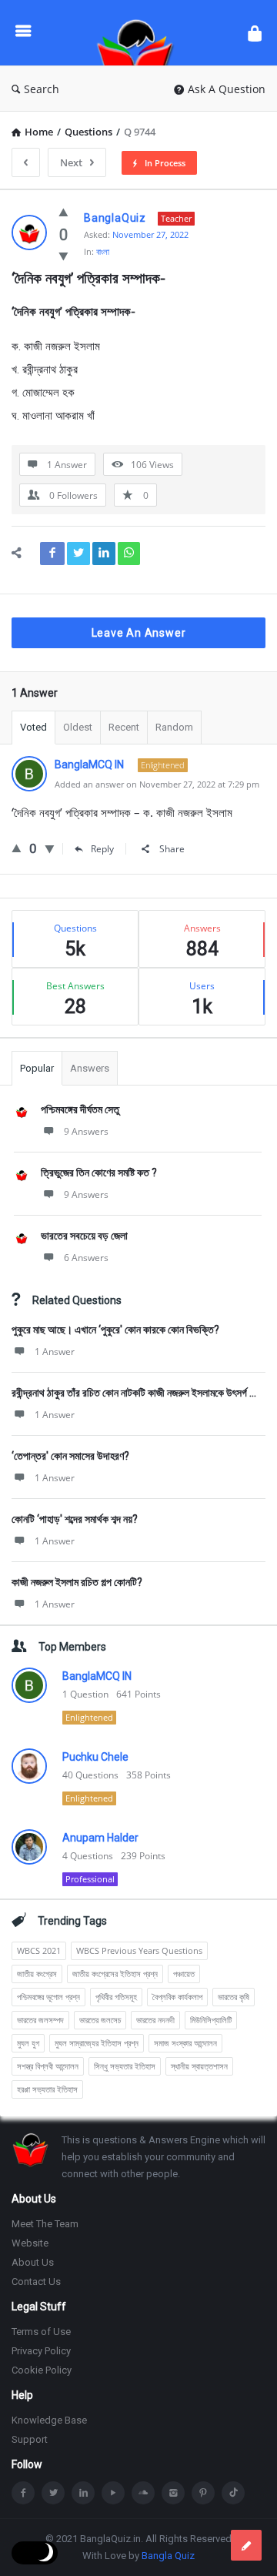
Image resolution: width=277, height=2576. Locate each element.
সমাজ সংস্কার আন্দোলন (185, 2043)
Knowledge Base (49, 2420)
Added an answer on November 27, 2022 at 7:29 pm (157, 784)
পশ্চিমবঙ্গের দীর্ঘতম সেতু (80, 1109)
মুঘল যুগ (28, 2043)
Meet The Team (45, 2224)
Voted (33, 727)
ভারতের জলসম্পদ (40, 2020)
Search (42, 89)
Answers (90, 1068)
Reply (102, 849)
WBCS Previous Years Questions (139, 1950)
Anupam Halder (100, 1838)
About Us (33, 2262)
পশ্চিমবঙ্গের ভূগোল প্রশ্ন (48, 1997)
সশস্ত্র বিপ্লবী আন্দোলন (48, 2066)
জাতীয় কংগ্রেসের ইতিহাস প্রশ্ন (115, 1974)
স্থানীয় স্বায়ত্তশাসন (199, 2066)
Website (30, 2243)
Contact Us (36, 2282)
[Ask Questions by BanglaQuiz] (139, 33)
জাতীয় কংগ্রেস (37, 1974)
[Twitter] (53, 2493)
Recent (124, 727)
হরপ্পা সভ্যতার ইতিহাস (47, 2089)
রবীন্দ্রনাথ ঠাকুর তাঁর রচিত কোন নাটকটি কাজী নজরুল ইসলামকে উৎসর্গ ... (134, 1393)
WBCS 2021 (39, 1950)
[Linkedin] (83, 2493)
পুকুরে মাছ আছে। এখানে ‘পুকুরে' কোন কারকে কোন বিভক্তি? (115, 1330)
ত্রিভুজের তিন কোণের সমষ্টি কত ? (99, 1173)
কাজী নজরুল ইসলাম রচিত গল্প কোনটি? (77, 1582)
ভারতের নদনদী (155, 2020)
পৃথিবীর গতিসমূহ (116, 1997)
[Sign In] (255, 33)
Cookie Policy (42, 2370)
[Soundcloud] (143, 2493)
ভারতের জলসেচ (100, 2020)
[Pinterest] (203, 2493)
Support (30, 2439)
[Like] (63, 212)
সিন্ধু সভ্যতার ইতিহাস (125, 2066)
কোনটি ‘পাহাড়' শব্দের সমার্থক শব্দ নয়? (75, 1519)
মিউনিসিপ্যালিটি (211, 2020)
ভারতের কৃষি (234, 1997)
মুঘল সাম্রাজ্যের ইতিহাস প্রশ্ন (97, 2043)
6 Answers (86, 1258)
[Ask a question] (246, 2545)
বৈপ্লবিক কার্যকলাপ (177, 1997)
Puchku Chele (95, 1757)
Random (174, 727)
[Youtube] (113, 2493)
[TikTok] (233, 2493)
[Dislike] (63, 256)
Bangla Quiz (168, 2556)
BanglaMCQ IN (97, 1676)
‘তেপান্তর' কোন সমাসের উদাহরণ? (70, 1456)
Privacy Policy (41, 2351)
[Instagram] (173, 2493)
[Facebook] (23, 2493)
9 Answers (86, 1131)
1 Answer (55, 1352)
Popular (37, 1068)
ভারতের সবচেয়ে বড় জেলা (84, 1236)
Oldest (78, 727)
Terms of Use (41, 2332)
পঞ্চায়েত (184, 1974)
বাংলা (103, 251)
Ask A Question (227, 89)
